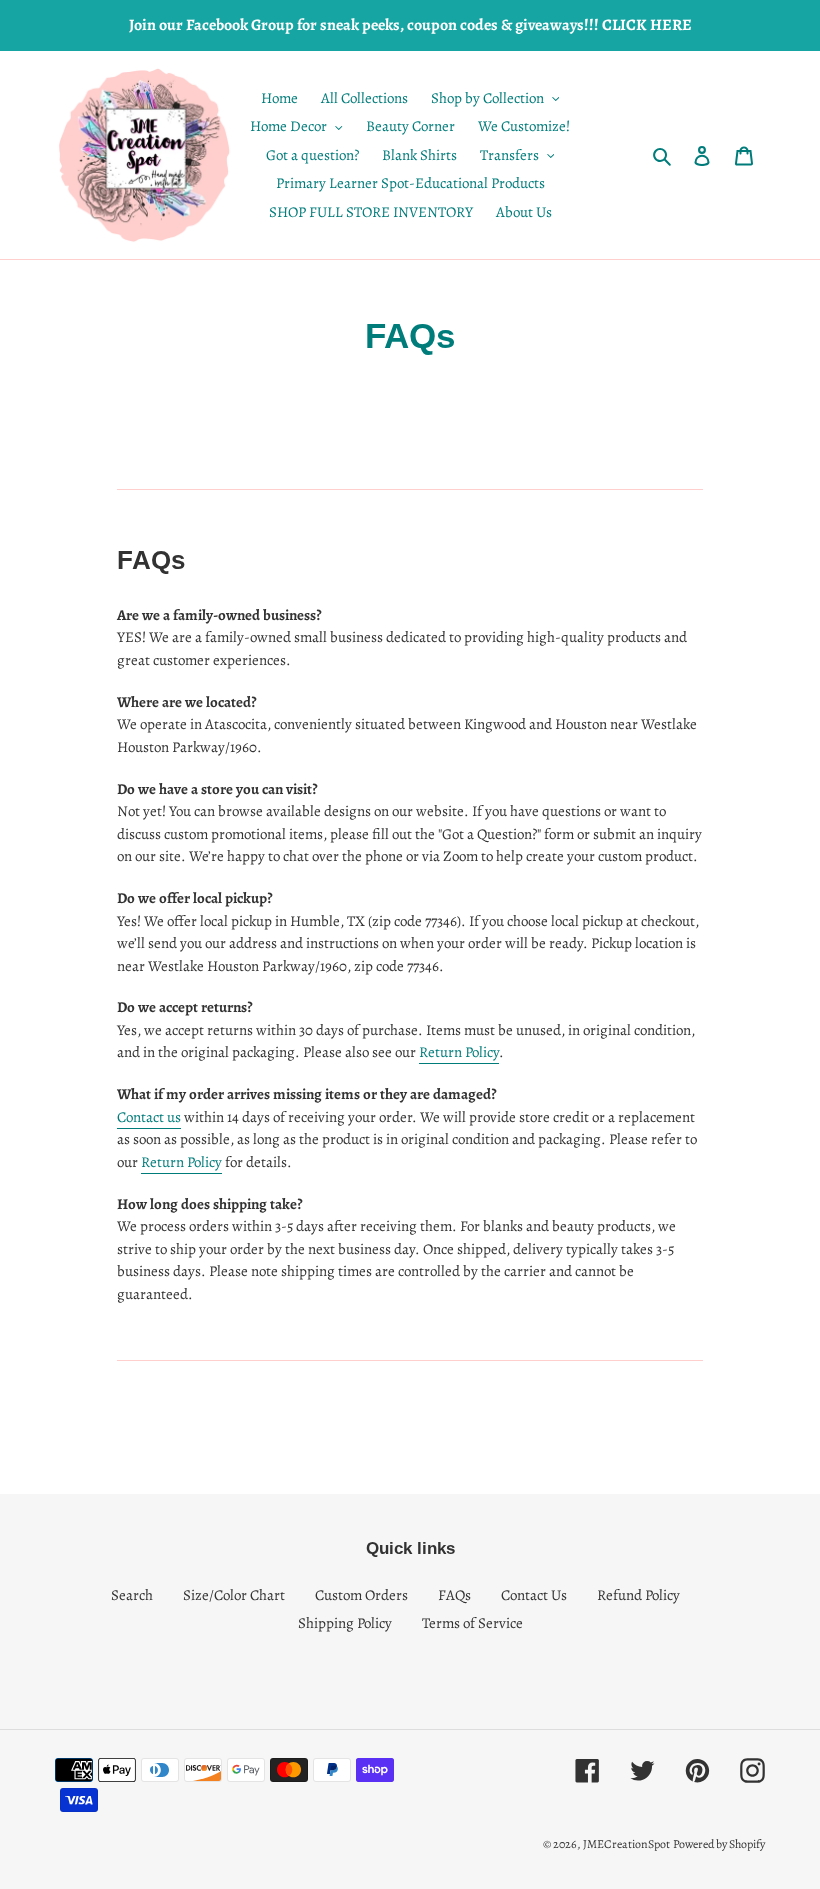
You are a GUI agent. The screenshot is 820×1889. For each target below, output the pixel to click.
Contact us (149, 1117)
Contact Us (534, 1595)
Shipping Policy (345, 1623)
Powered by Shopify (719, 1844)
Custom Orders (361, 1595)
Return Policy (459, 1052)
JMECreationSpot (626, 1844)
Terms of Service (472, 1623)
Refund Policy (638, 1595)
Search (132, 1595)
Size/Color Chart (234, 1595)
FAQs (454, 1595)
